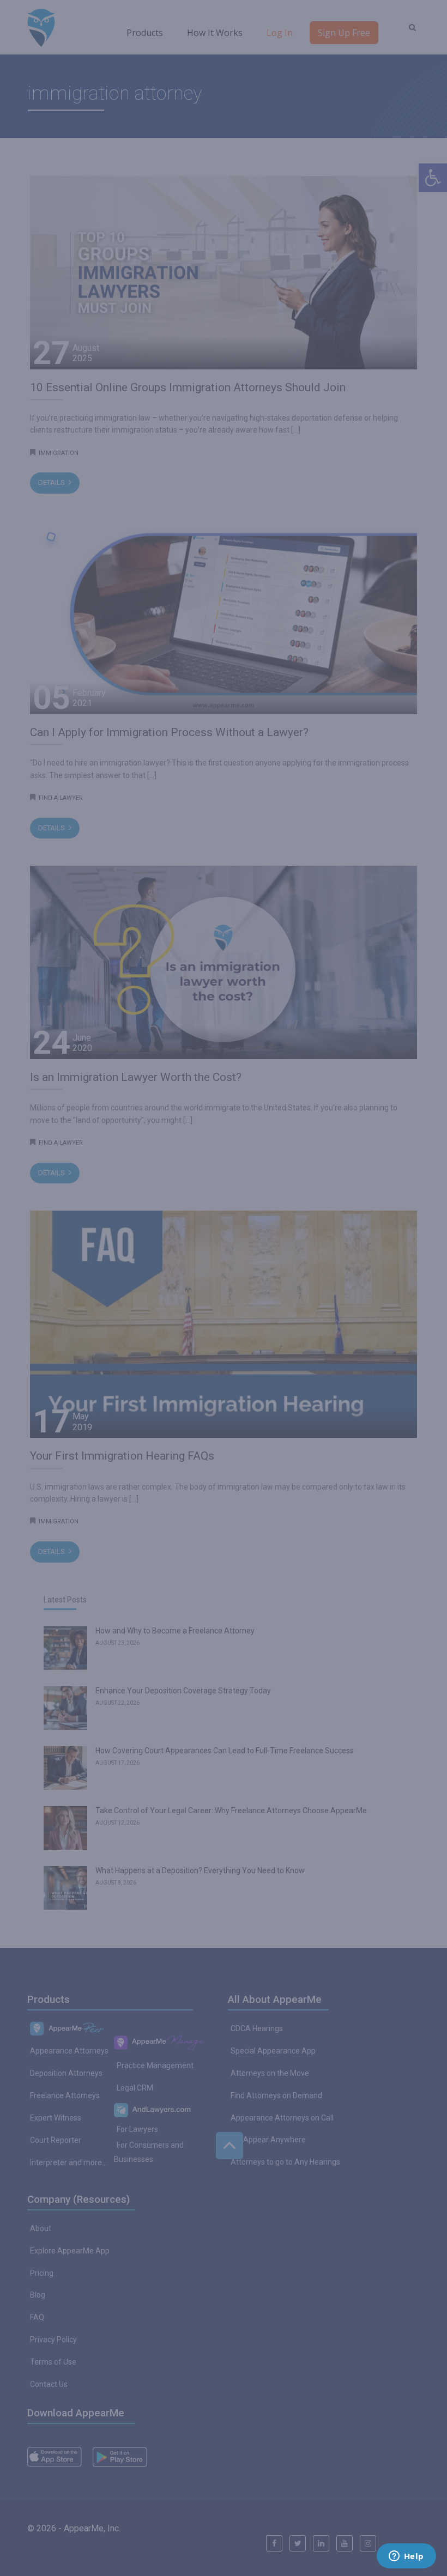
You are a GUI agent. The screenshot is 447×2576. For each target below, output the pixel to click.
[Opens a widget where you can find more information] (406, 2557)
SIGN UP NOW (224, 1319)
